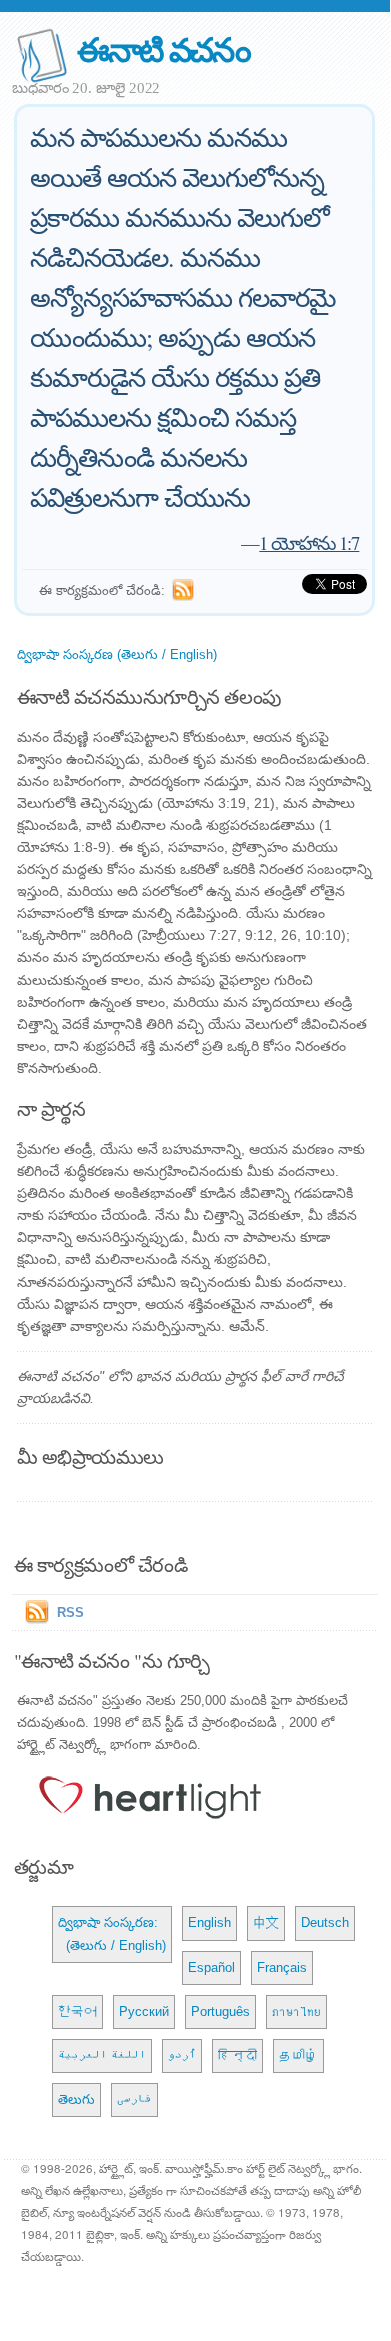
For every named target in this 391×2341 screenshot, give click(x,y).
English (209, 1922)
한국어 (77, 2011)
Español (211, 1967)
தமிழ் (298, 2055)
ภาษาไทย (296, 2011)
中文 (266, 1922)
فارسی (134, 2099)
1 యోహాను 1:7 (309, 542)
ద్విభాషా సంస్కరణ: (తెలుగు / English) (112, 1933)
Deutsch (325, 1922)
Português (220, 2011)
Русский (144, 2011)
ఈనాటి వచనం (163, 48)
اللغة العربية (102, 2055)
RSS (70, 1612)
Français (282, 1967)
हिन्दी (237, 2055)
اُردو (182, 2055)
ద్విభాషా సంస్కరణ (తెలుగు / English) (117, 654)
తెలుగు (76, 2099)
